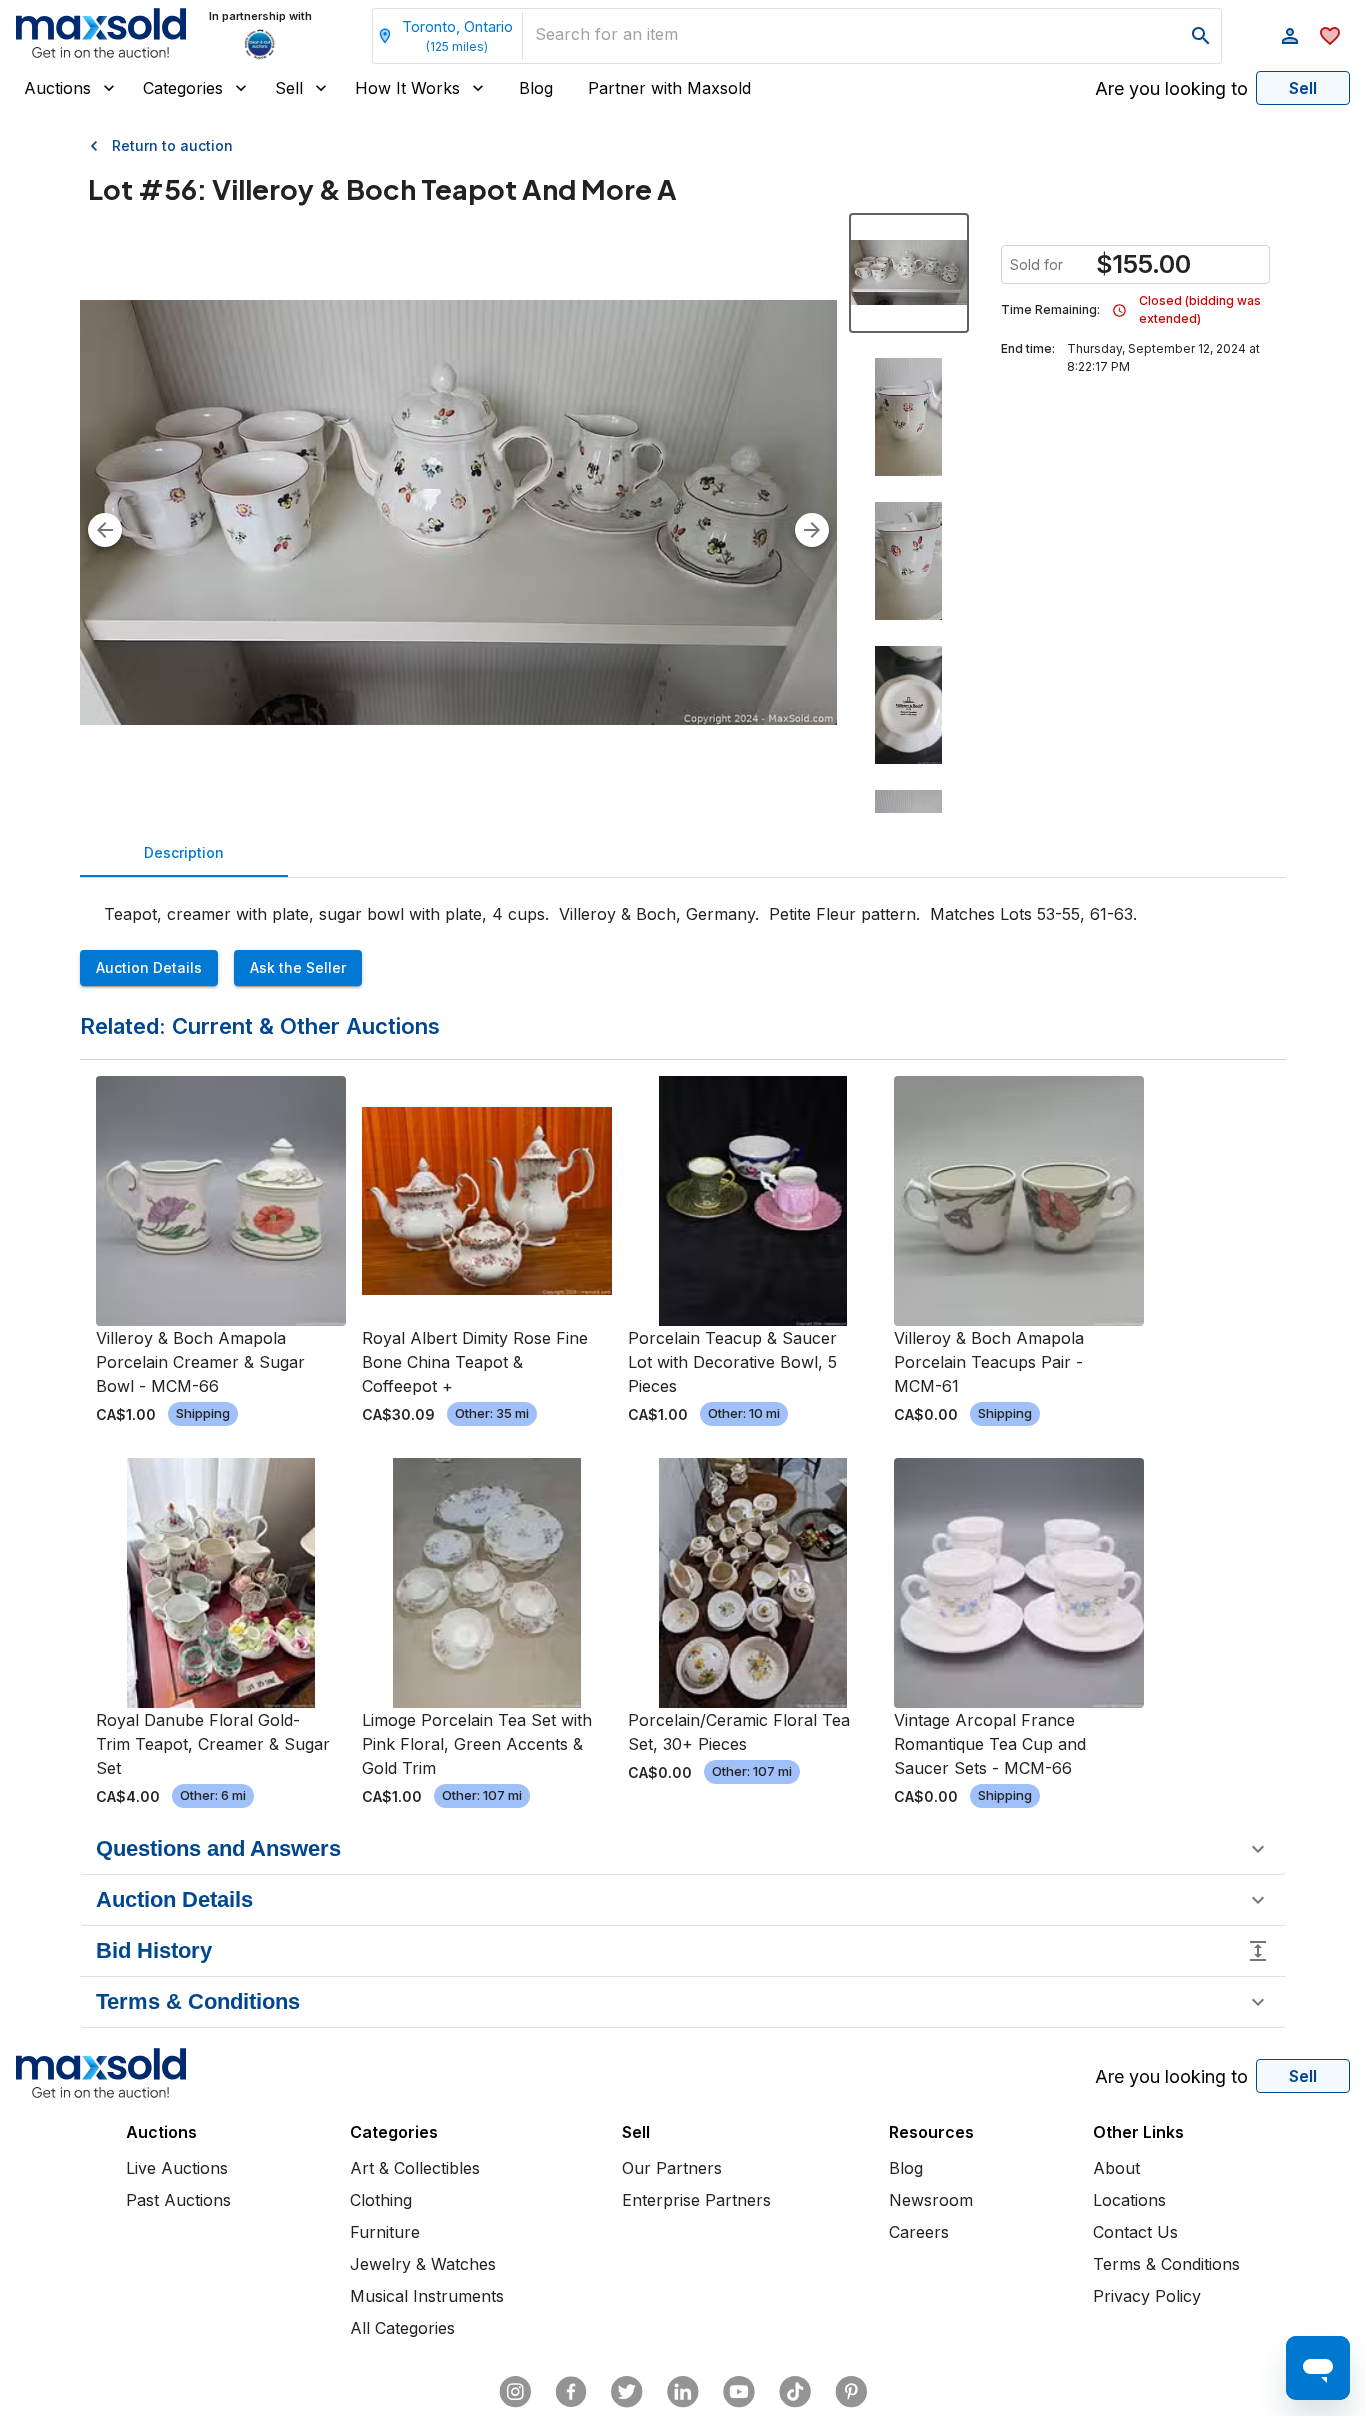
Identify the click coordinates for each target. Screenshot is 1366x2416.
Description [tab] (184, 852)
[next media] (812, 530)
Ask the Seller (298, 967)
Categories (183, 88)
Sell (289, 88)
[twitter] (627, 2392)
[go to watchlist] (1330, 36)
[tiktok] (795, 2392)
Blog (536, 88)
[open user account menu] (1290, 36)
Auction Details (149, 967)
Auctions (57, 88)
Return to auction (172, 145)
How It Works (407, 88)
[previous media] (105, 530)
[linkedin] (683, 2392)
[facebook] (571, 2392)
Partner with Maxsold (669, 88)
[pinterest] (851, 2392)
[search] (1201, 36)
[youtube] (739, 2392)
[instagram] (515, 2392)
